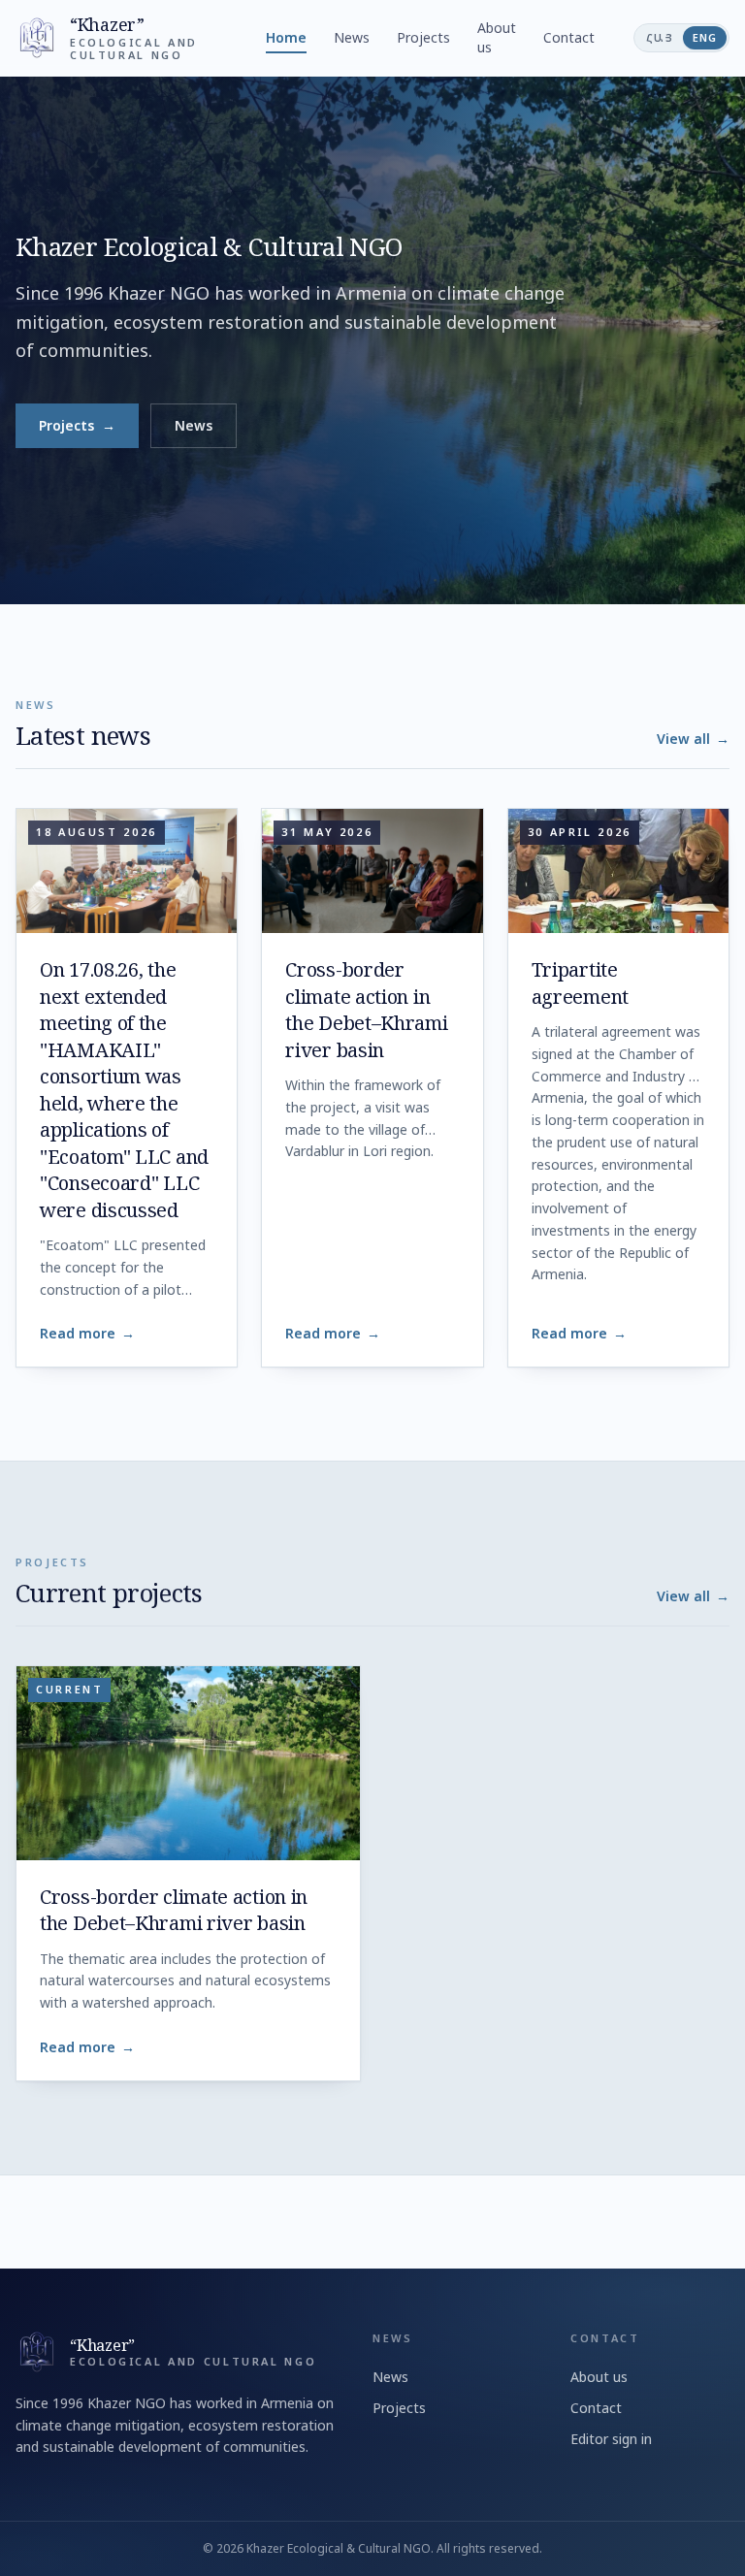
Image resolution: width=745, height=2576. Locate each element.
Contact (569, 37)
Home (286, 37)
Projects (423, 37)
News (352, 37)
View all (693, 739)
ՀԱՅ (659, 37)
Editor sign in (611, 2439)
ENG (705, 37)
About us (497, 37)
